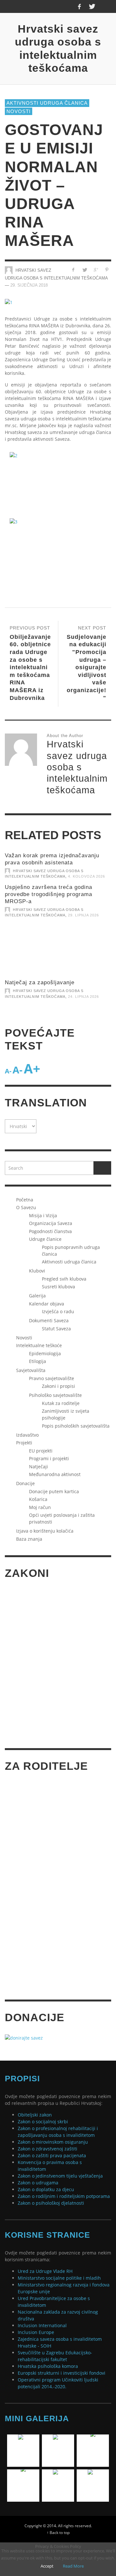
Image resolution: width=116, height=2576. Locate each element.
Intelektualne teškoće (39, 1345)
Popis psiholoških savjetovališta (76, 1426)
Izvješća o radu (58, 1311)
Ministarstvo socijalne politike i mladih (59, 2278)
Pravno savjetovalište (52, 1378)
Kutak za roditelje (61, 1403)
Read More (73, 2566)
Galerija (37, 1296)
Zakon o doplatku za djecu (46, 2189)
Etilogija (38, 1361)
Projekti (24, 1443)
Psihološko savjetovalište (55, 1395)
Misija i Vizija (43, 1215)
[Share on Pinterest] (107, 270)
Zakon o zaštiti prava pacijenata (52, 2155)
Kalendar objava (47, 1304)
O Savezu (26, 1207)
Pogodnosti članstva (50, 1231)
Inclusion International (42, 2325)
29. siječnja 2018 (29, 285)
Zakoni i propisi (58, 1386)
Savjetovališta (31, 1370)
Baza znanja (29, 1539)
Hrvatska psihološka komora (48, 2366)
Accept (47, 2566)
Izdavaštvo (27, 1435)
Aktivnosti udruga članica (47, 103)
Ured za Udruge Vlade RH (45, 2271)
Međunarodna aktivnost (55, 1474)
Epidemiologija (45, 1353)
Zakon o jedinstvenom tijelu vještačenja (60, 2176)
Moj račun (40, 1507)
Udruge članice (45, 1239)
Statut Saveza (56, 1329)
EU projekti (41, 1451)
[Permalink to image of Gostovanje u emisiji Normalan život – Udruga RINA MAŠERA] (9, 302)
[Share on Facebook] (73, 270)
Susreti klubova (58, 1287)
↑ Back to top (58, 2532)
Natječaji (39, 1467)
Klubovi (37, 1271)
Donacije (25, 1483)
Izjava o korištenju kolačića (45, 1531)
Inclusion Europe (36, 2332)
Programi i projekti (49, 1458)
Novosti (19, 111)
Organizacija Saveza (51, 1223)
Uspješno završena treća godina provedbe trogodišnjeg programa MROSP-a (48, 894)
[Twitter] (92, 6)
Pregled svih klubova (64, 1279)
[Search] (13, 6)
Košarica (38, 1499)
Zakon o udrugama (38, 2183)
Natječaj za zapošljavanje (40, 982)
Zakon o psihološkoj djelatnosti (51, 2203)
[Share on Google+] (96, 270)
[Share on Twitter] (85, 270)
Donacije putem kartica (54, 1491)
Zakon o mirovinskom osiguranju (53, 2142)
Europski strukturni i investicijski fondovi (62, 2373)
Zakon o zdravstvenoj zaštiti (48, 2149)
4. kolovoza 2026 (87, 876)
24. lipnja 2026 (83, 997)
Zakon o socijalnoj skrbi (43, 2122)
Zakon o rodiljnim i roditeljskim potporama (64, 2196)
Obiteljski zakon (35, 2115)
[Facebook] (79, 6)
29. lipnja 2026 (83, 915)
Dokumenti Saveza (49, 1320)
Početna (25, 1200)
